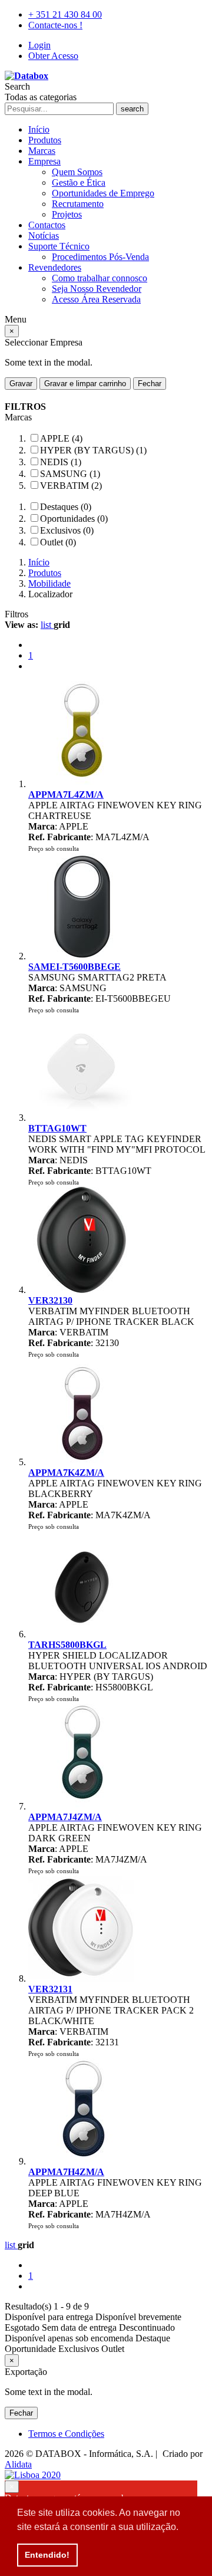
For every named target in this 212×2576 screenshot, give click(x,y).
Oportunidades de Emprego (103, 193)
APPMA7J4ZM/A (65, 1817)
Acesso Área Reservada (96, 299)
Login (39, 45)
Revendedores (55, 267)
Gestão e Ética (79, 182)
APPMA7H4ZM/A (66, 2172)
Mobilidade (49, 583)
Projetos (67, 214)
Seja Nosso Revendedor (97, 289)
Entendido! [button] (47, 2555)
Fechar (150, 384)
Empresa (44, 161)
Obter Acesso (53, 56)
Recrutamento (78, 204)
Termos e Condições (66, 2434)
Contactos (47, 225)
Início (39, 129)
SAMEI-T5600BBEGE (74, 967)
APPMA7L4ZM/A (66, 794)
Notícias (44, 236)
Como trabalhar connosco (100, 278)
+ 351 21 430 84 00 (65, 14)
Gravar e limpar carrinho (85, 384)
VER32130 (50, 1300)
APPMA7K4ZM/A (66, 1473)
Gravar (21, 384)
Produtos (45, 140)
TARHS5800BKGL (67, 1645)
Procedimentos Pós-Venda (100, 257)
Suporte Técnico (59, 246)
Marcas (42, 151)
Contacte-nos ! (55, 25)
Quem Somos (77, 172)
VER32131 (50, 1989)
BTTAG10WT (57, 1128)
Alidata (18, 2464)
